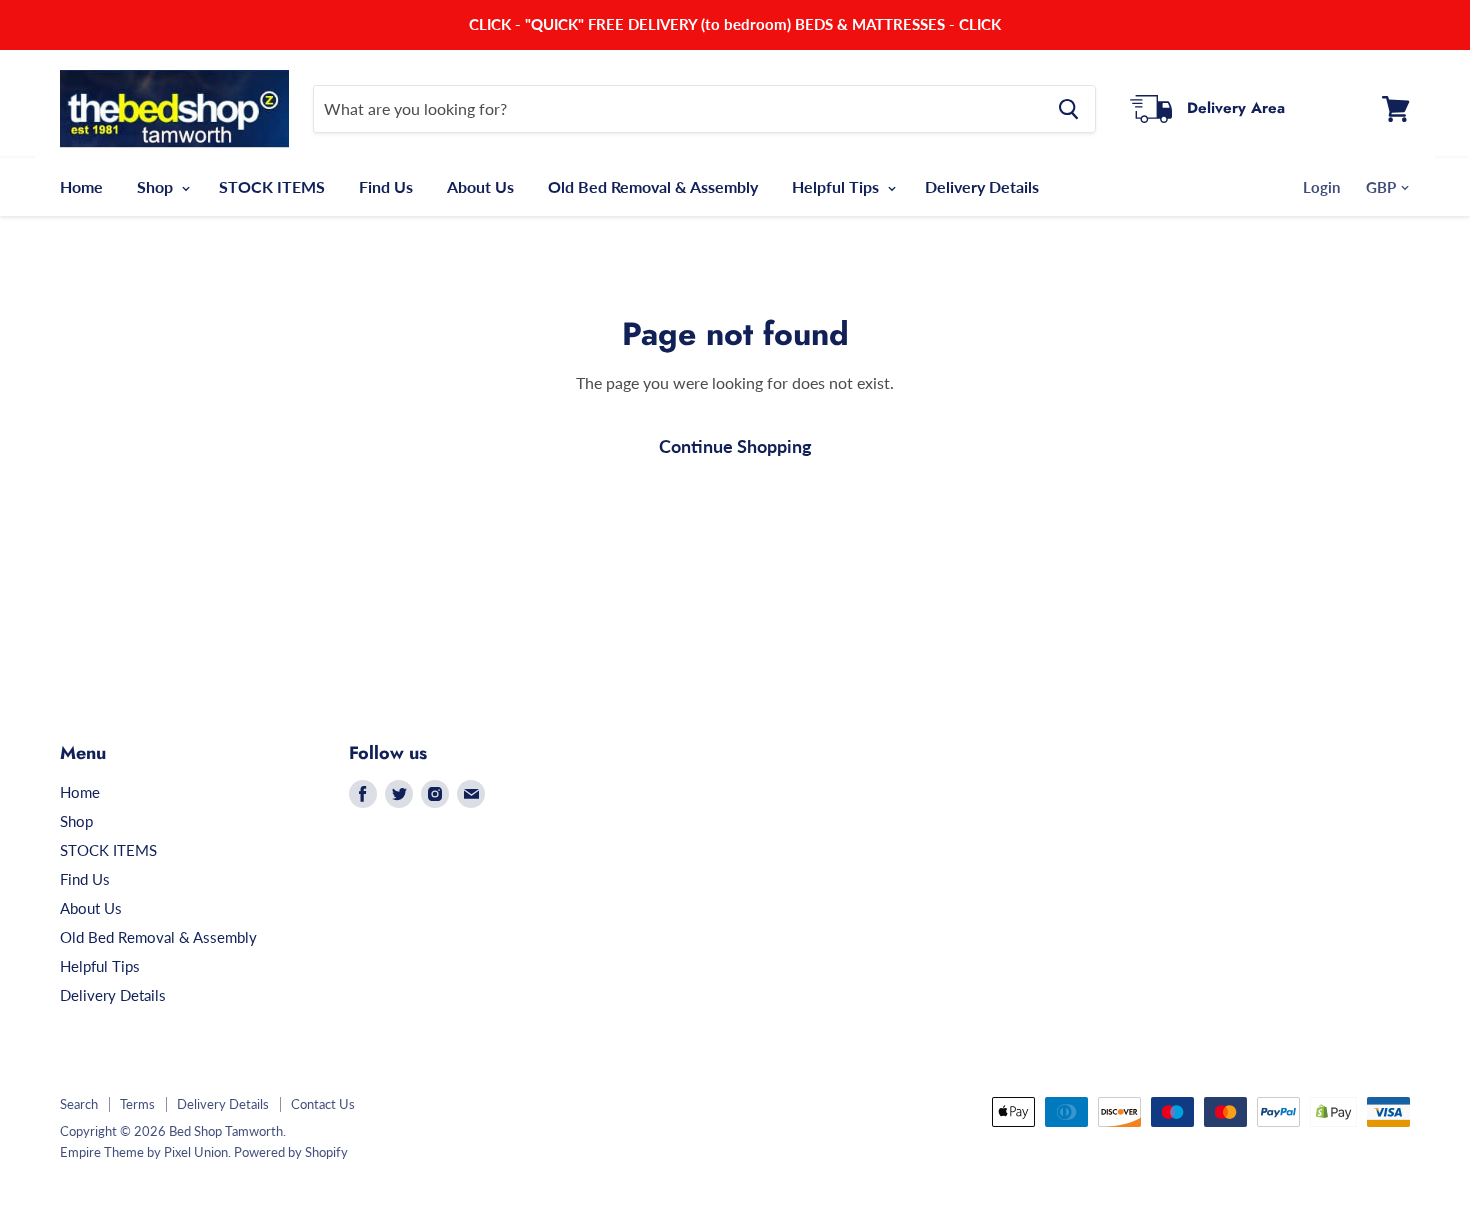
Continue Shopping (735, 446)
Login (1321, 187)
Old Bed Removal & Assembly (653, 186)
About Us (480, 186)
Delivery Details (982, 186)
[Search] (1068, 109)
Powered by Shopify (291, 1152)
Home (81, 186)
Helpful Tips (837, 186)
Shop (157, 186)
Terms (137, 1104)
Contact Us (323, 1104)
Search (79, 1104)
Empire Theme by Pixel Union (144, 1152)
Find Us (386, 186)
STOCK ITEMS (272, 186)
